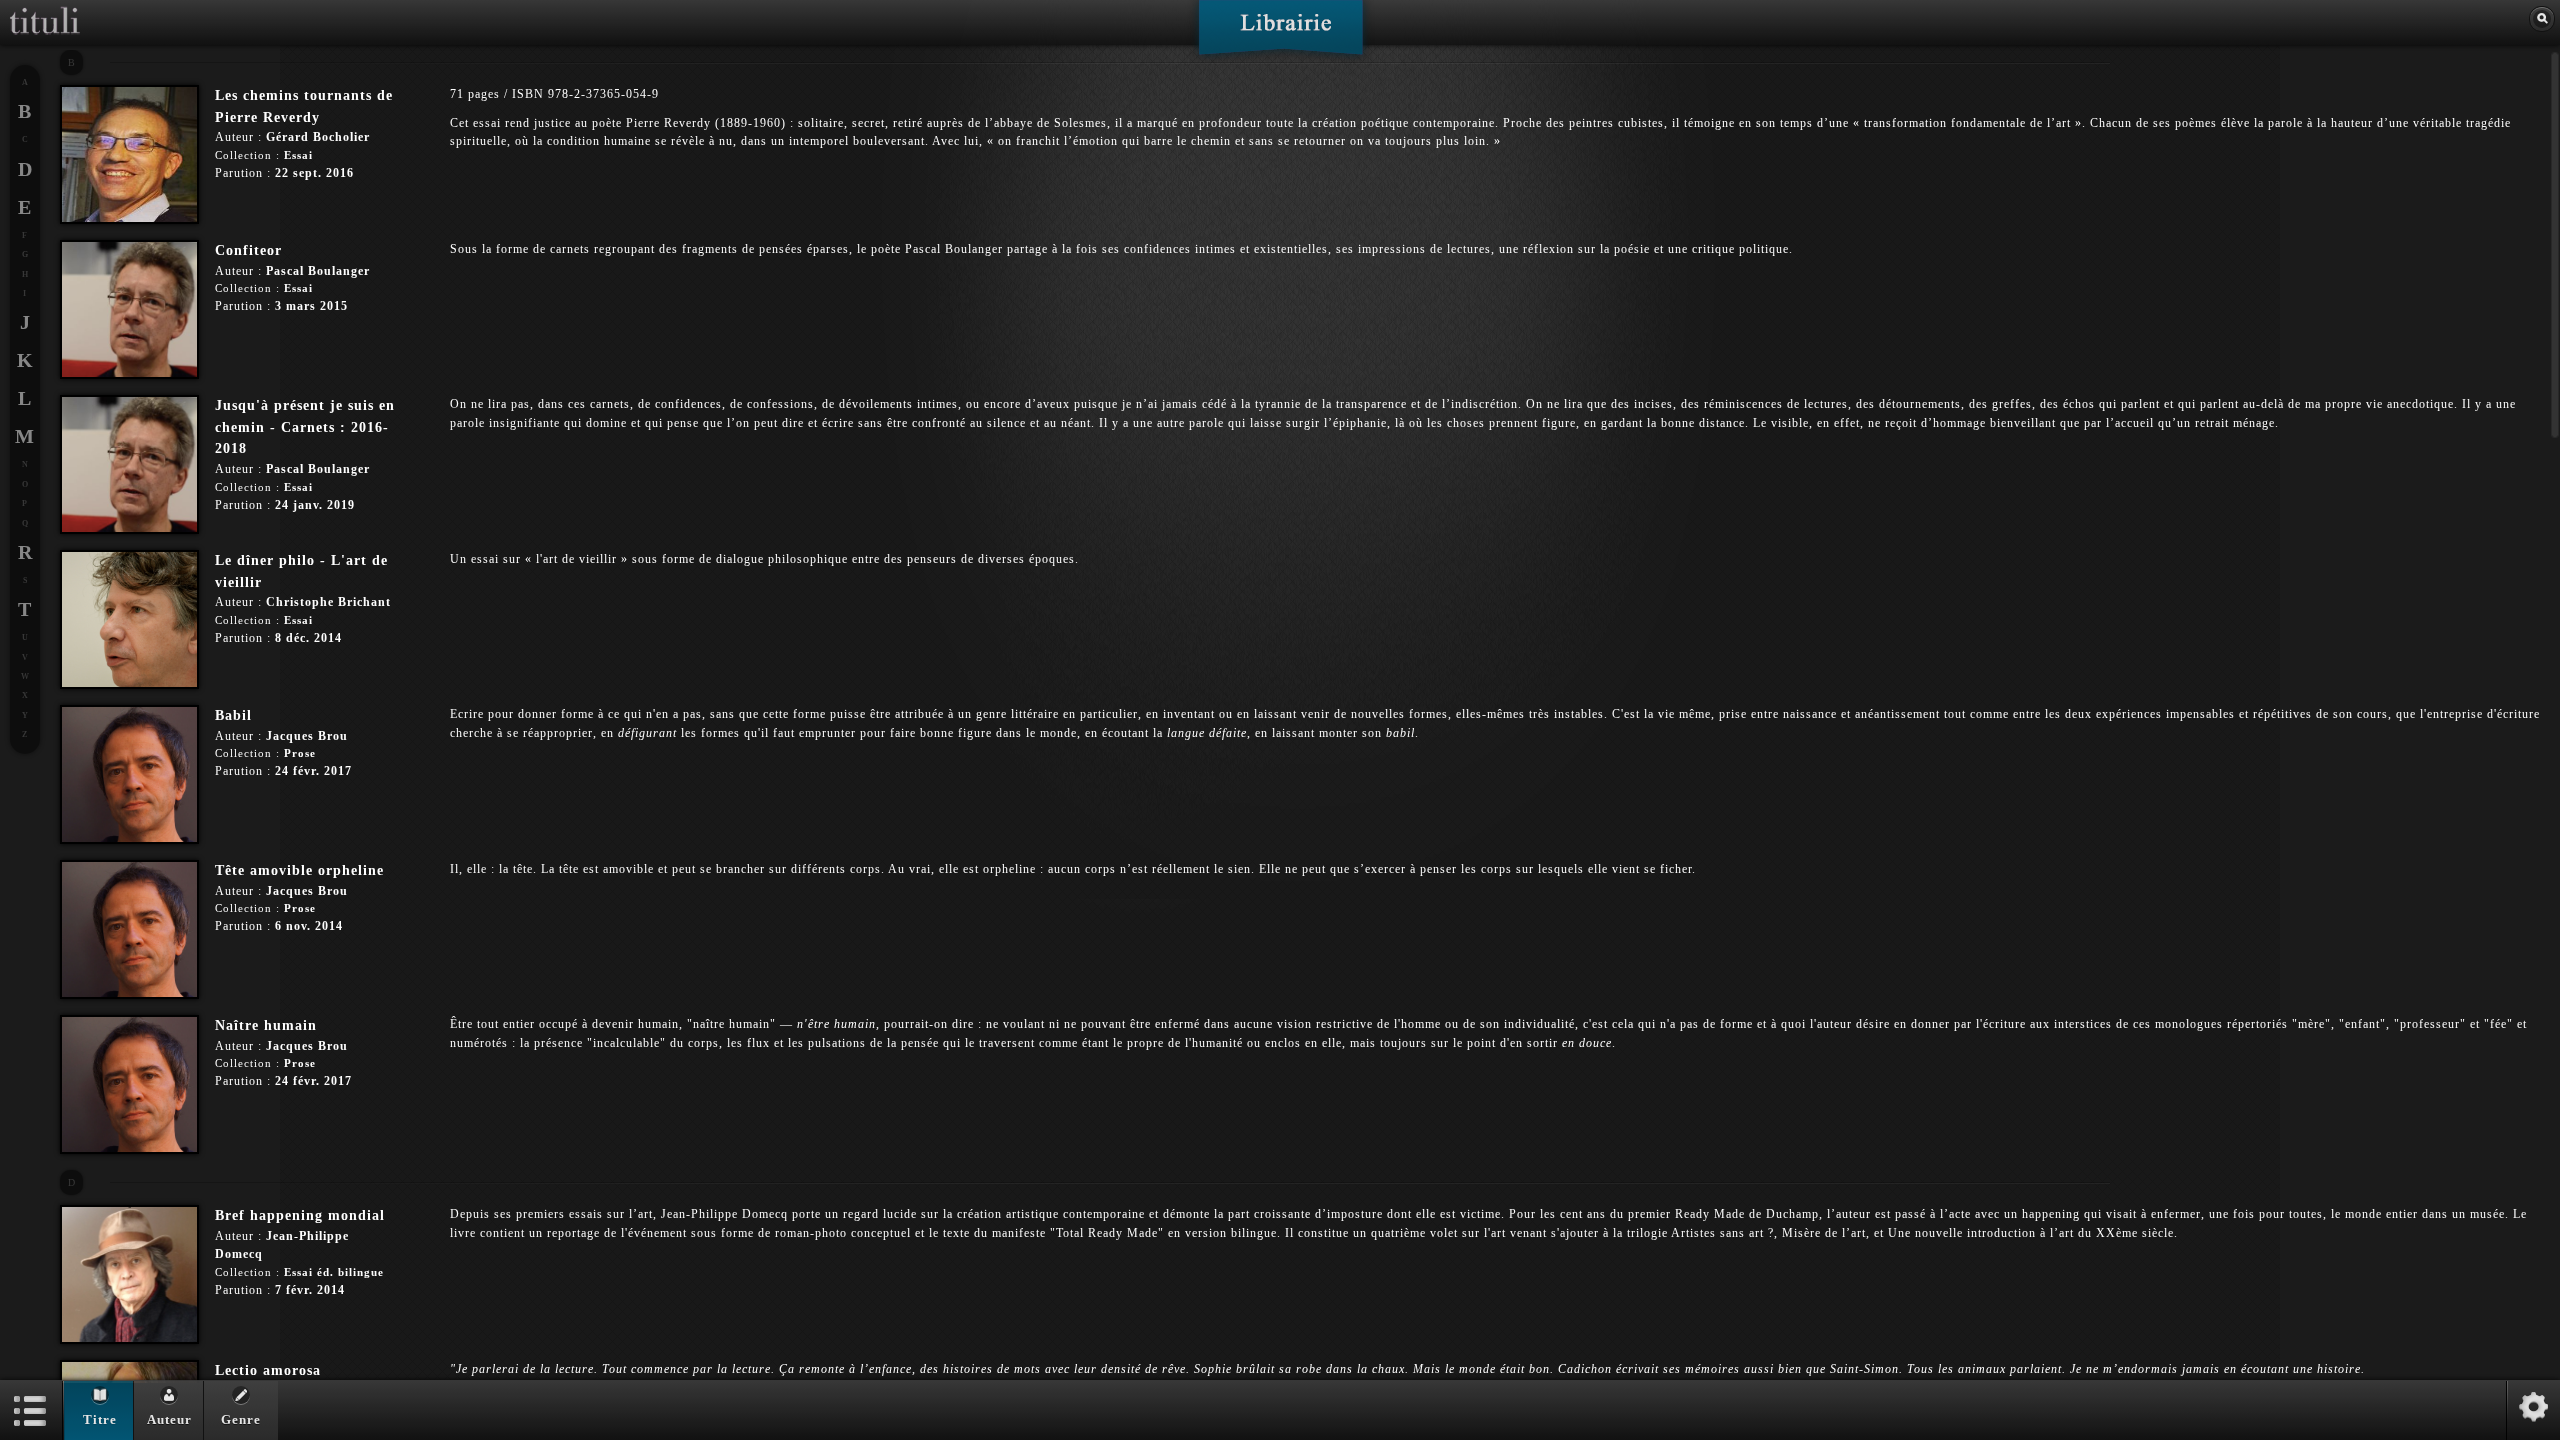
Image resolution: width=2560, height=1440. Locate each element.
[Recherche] (2542, 19)
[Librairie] (1280, 34)
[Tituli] (45, 8)
